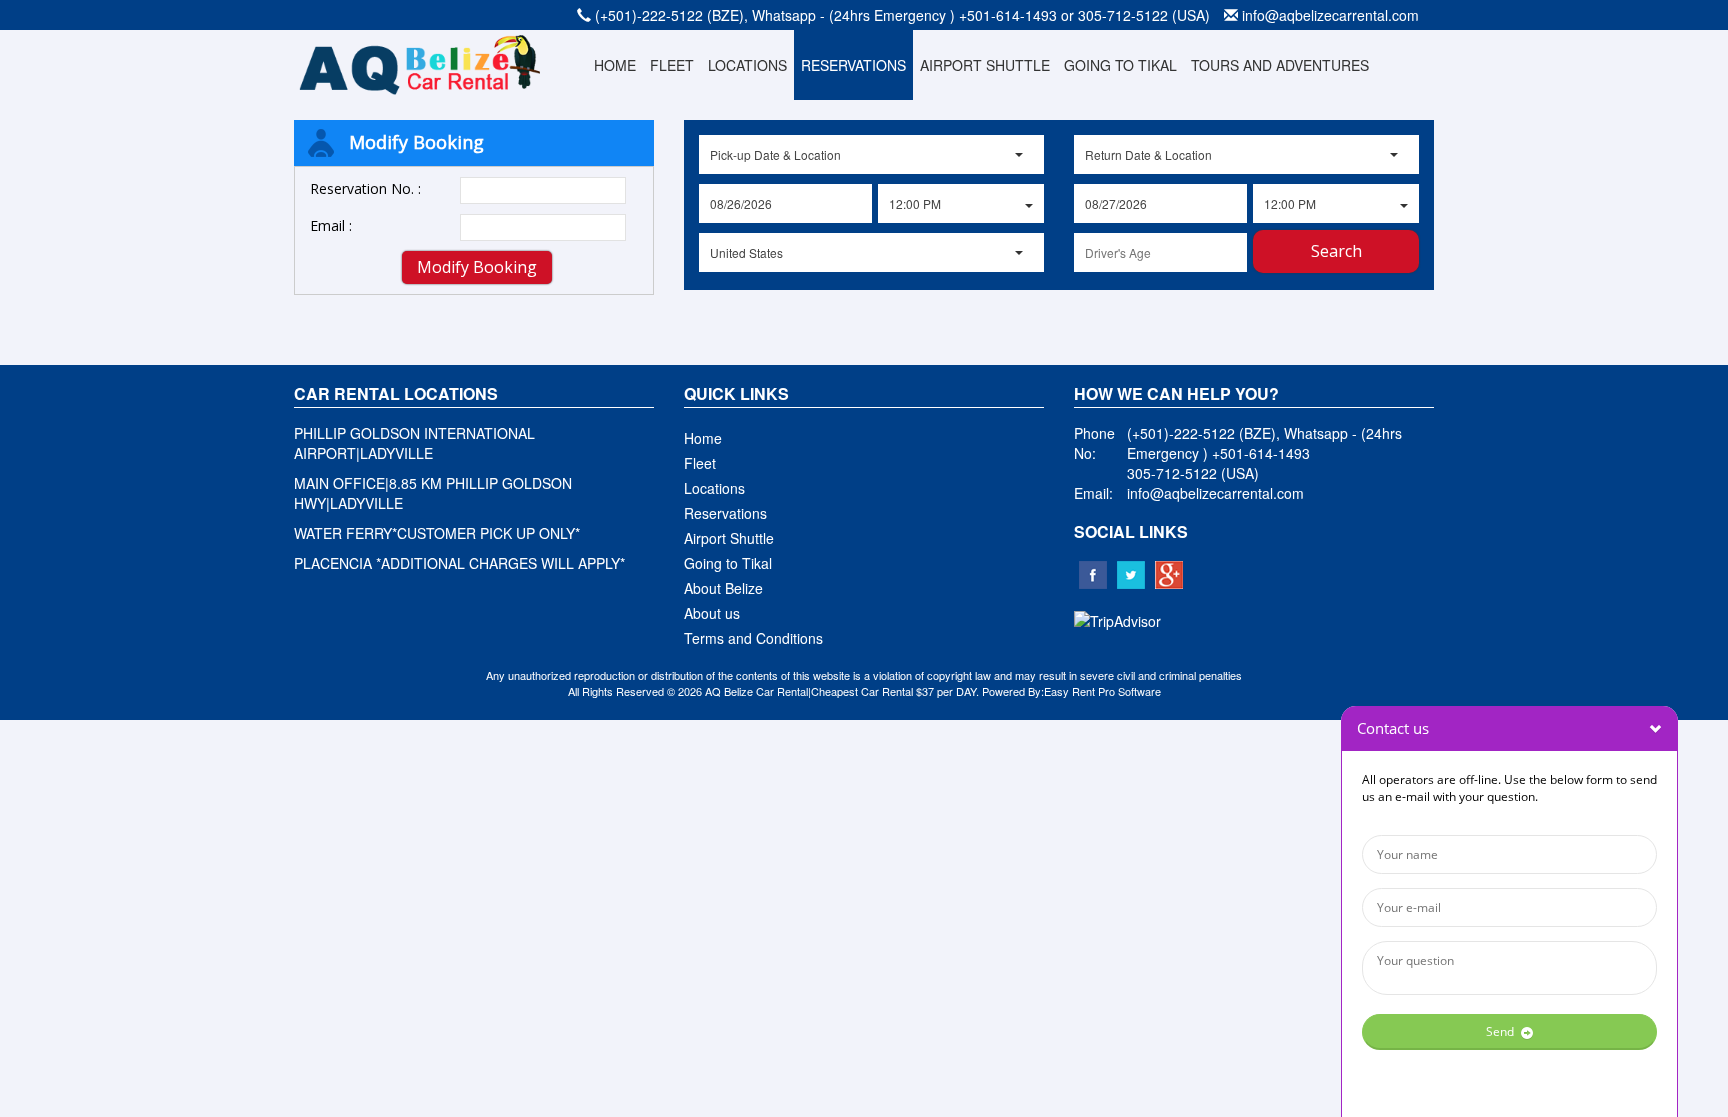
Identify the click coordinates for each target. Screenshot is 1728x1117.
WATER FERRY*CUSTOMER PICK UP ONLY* (437, 533)
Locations (714, 488)
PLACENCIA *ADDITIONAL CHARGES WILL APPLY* (459, 563)
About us (712, 613)
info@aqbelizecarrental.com (1330, 15)
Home (703, 438)
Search (1336, 251)
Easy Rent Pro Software (1102, 691)
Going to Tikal (728, 563)
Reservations (725, 513)
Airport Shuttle (729, 538)
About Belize (723, 588)
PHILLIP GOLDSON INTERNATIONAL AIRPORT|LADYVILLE (414, 443)
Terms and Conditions (753, 638)
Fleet (700, 463)
